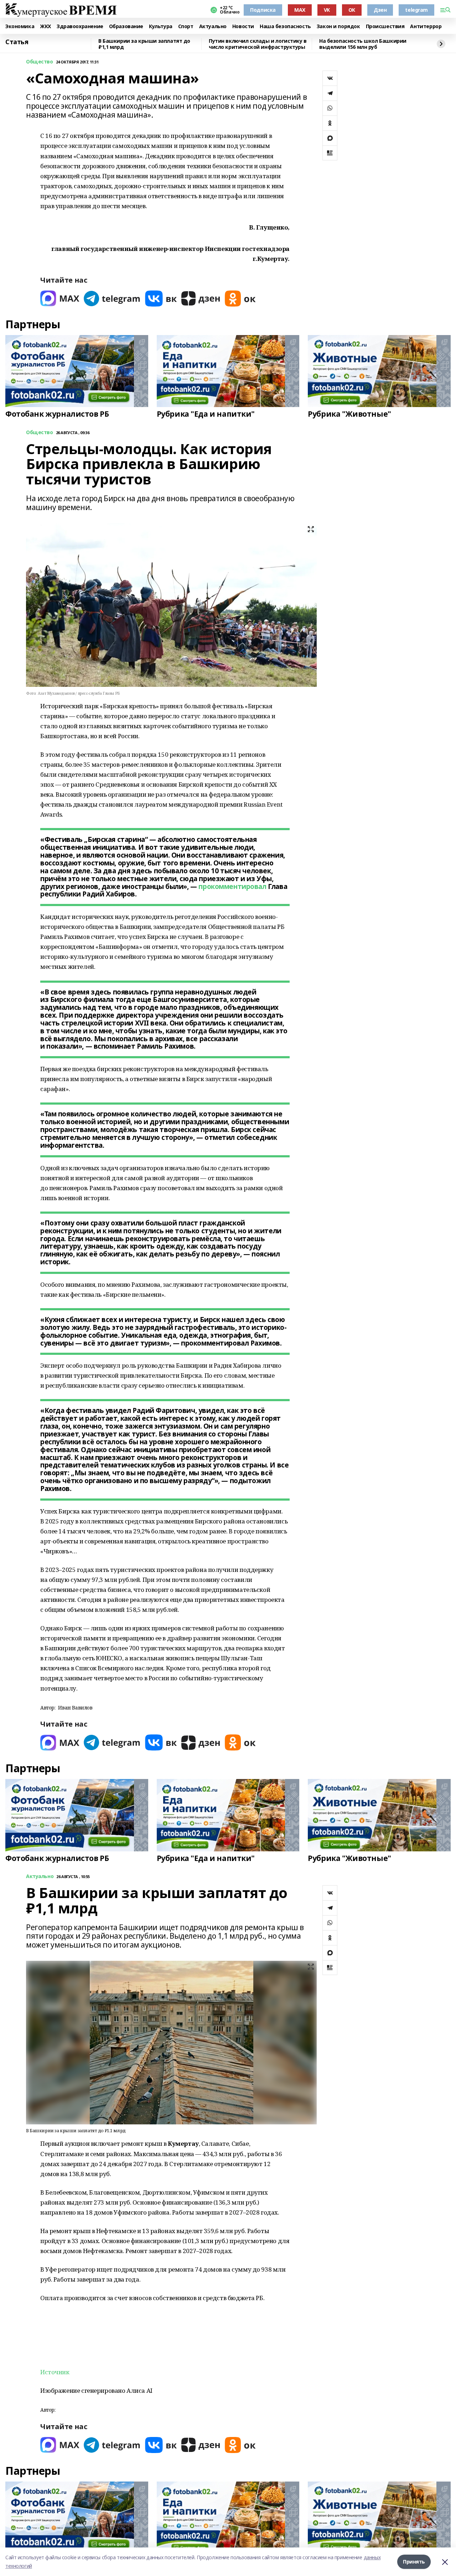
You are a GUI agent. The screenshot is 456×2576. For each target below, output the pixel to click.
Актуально (213, 27)
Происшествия (385, 27)
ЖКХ (45, 27)
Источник (55, 2372)
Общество (40, 62)
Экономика (20, 27)
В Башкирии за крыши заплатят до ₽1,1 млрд (144, 44)
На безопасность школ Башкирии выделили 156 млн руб (363, 44)
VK (327, 10)
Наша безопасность (285, 27)
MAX (300, 10)
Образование (126, 27)
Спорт (186, 27)
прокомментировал (232, 886)
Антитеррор (426, 27)
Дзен (380, 10)
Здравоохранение (80, 27)
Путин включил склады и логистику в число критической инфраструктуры (258, 44)
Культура (161, 27)
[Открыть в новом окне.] (60, 299)
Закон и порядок (338, 27)
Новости (243, 27)
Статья (17, 42)
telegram (416, 10)
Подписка (263, 10)
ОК (352, 10)
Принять (414, 2562)
